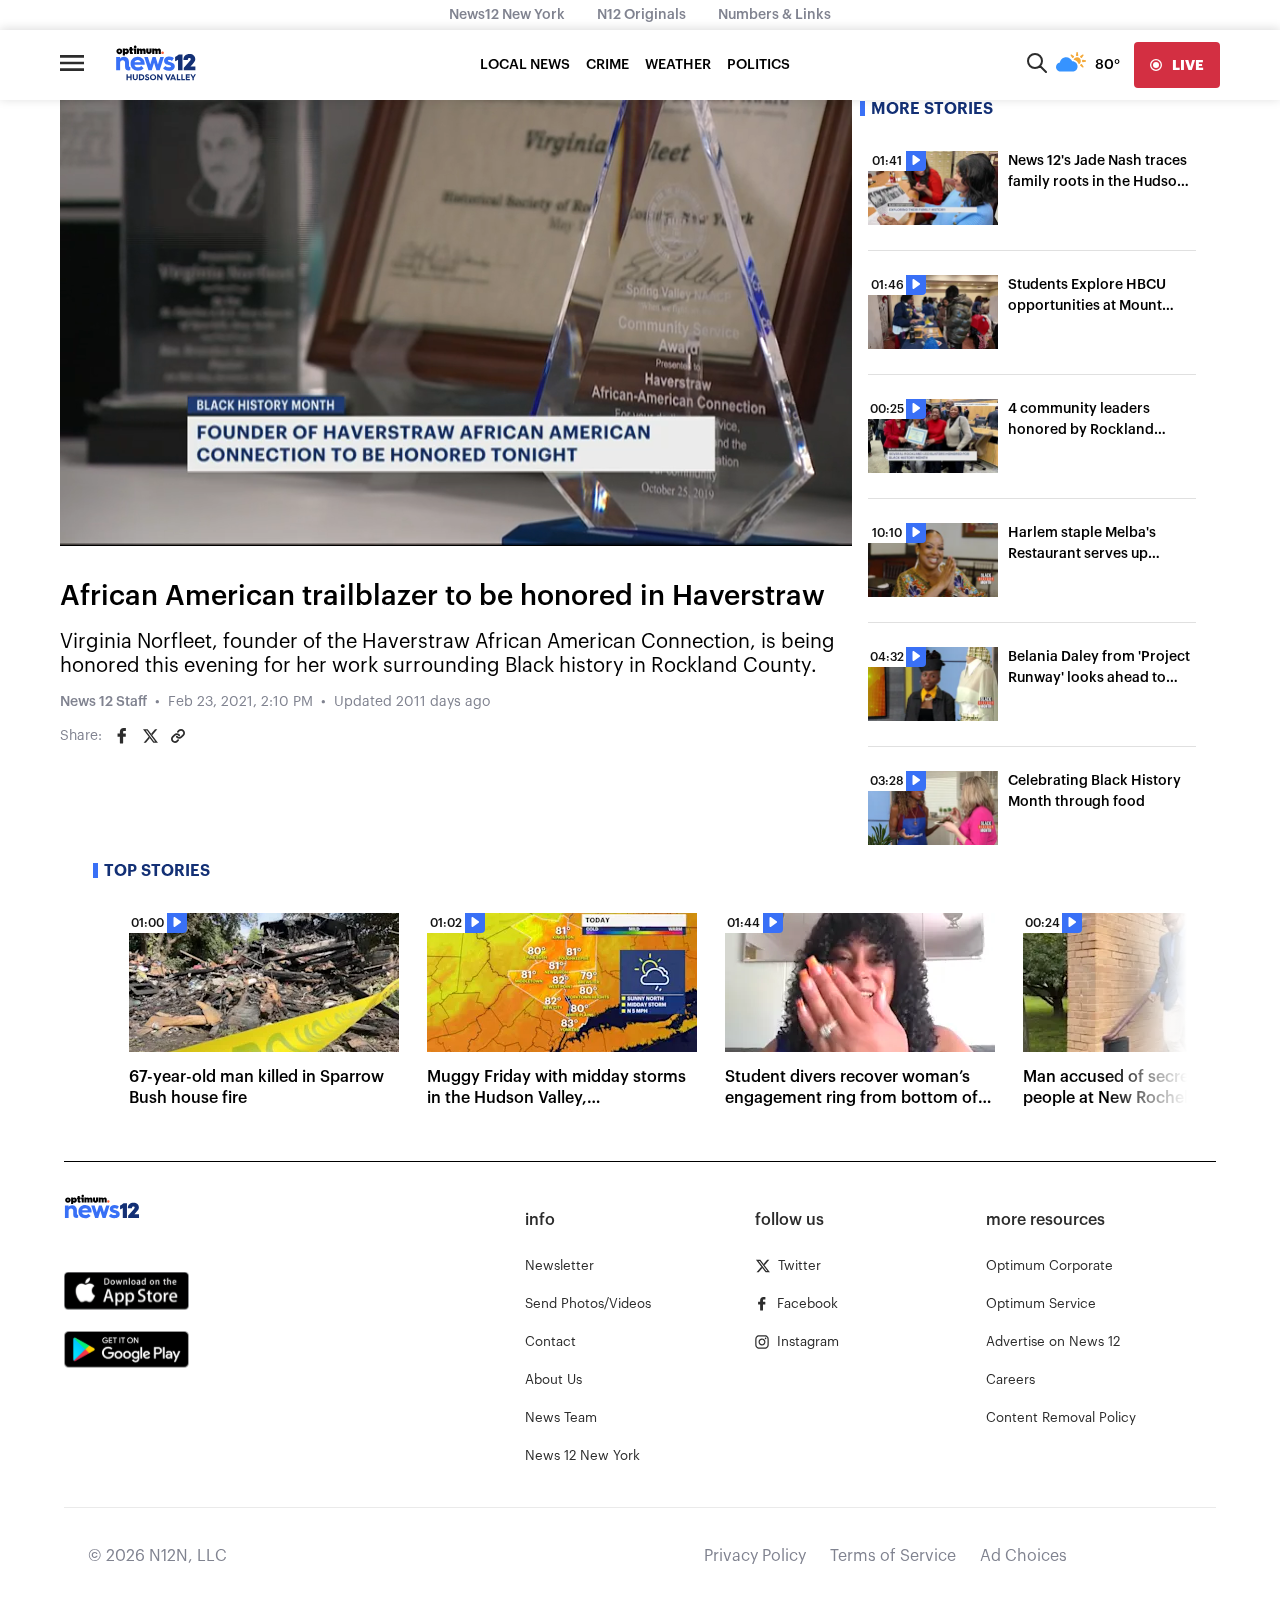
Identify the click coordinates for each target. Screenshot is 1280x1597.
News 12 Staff (103, 702)
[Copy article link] (178, 736)
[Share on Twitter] (150, 736)
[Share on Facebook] (122, 736)
